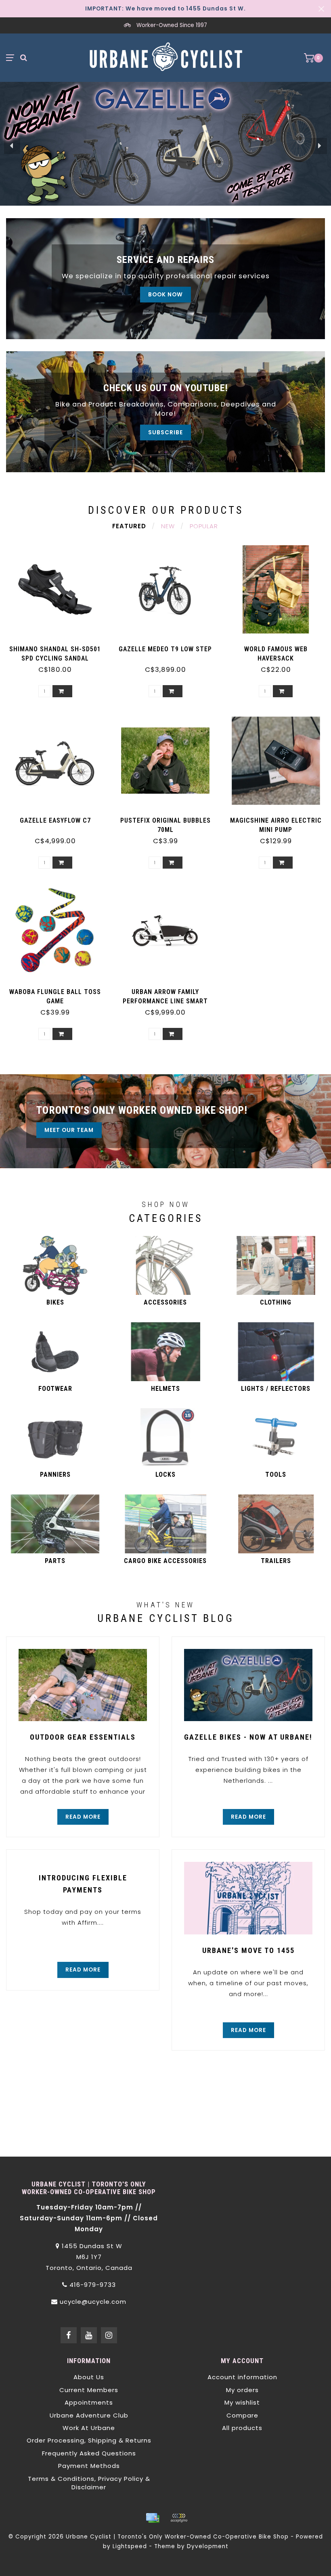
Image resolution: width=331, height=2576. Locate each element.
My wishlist (242, 2402)
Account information (242, 2377)
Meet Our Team (69, 1130)
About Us (89, 2377)
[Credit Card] (153, 2518)
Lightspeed (130, 2546)
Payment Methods (89, 2466)
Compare (242, 2415)
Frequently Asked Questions (89, 2453)
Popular (204, 526)
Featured (129, 526)
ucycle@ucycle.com (93, 2302)
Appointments (89, 2402)
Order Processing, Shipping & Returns (89, 2440)
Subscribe (165, 432)
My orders (242, 2390)
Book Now (165, 295)
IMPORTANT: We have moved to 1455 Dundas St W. (165, 9)
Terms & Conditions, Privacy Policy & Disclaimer (89, 2483)
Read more (83, 1817)
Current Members (89, 2390)
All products (242, 2428)
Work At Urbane (89, 2428)
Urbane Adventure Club (89, 2415)
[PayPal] (179, 2518)
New (168, 526)
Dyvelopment (208, 2546)
